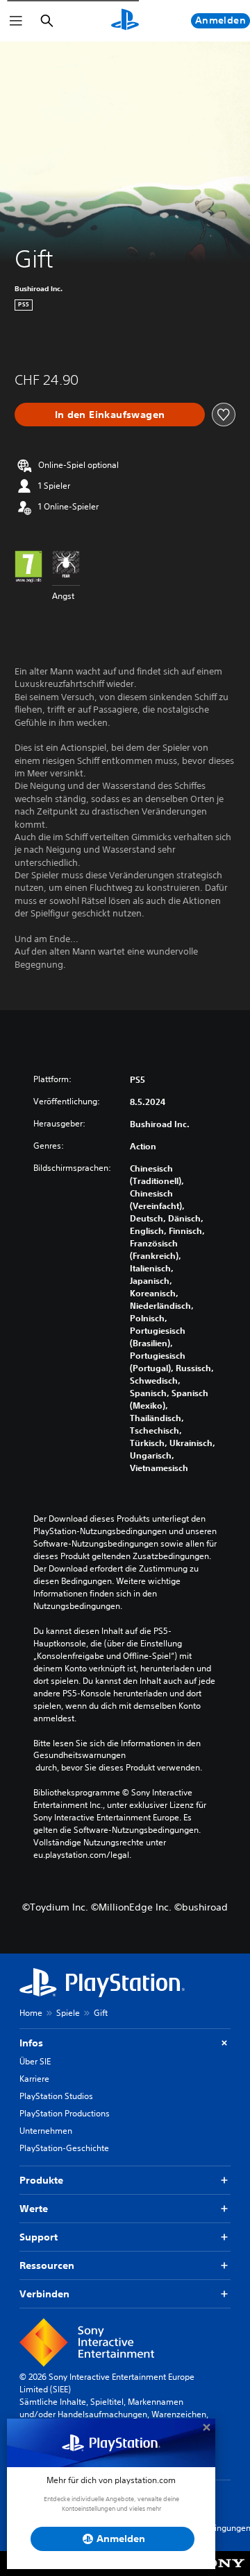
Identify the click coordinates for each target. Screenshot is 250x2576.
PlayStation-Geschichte (64, 2148)
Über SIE (35, 2061)
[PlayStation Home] (125, 21)
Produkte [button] (41, 2180)
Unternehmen (46, 2131)
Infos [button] (31, 2043)
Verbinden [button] (44, 2294)
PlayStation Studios (56, 2096)
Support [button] (39, 2237)
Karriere (34, 2079)
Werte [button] (34, 2209)
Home (31, 2013)
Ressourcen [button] (47, 2265)
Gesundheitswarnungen (80, 1755)
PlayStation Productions (65, 2113)
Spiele (68, 2013)
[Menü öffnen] (16, 21)
